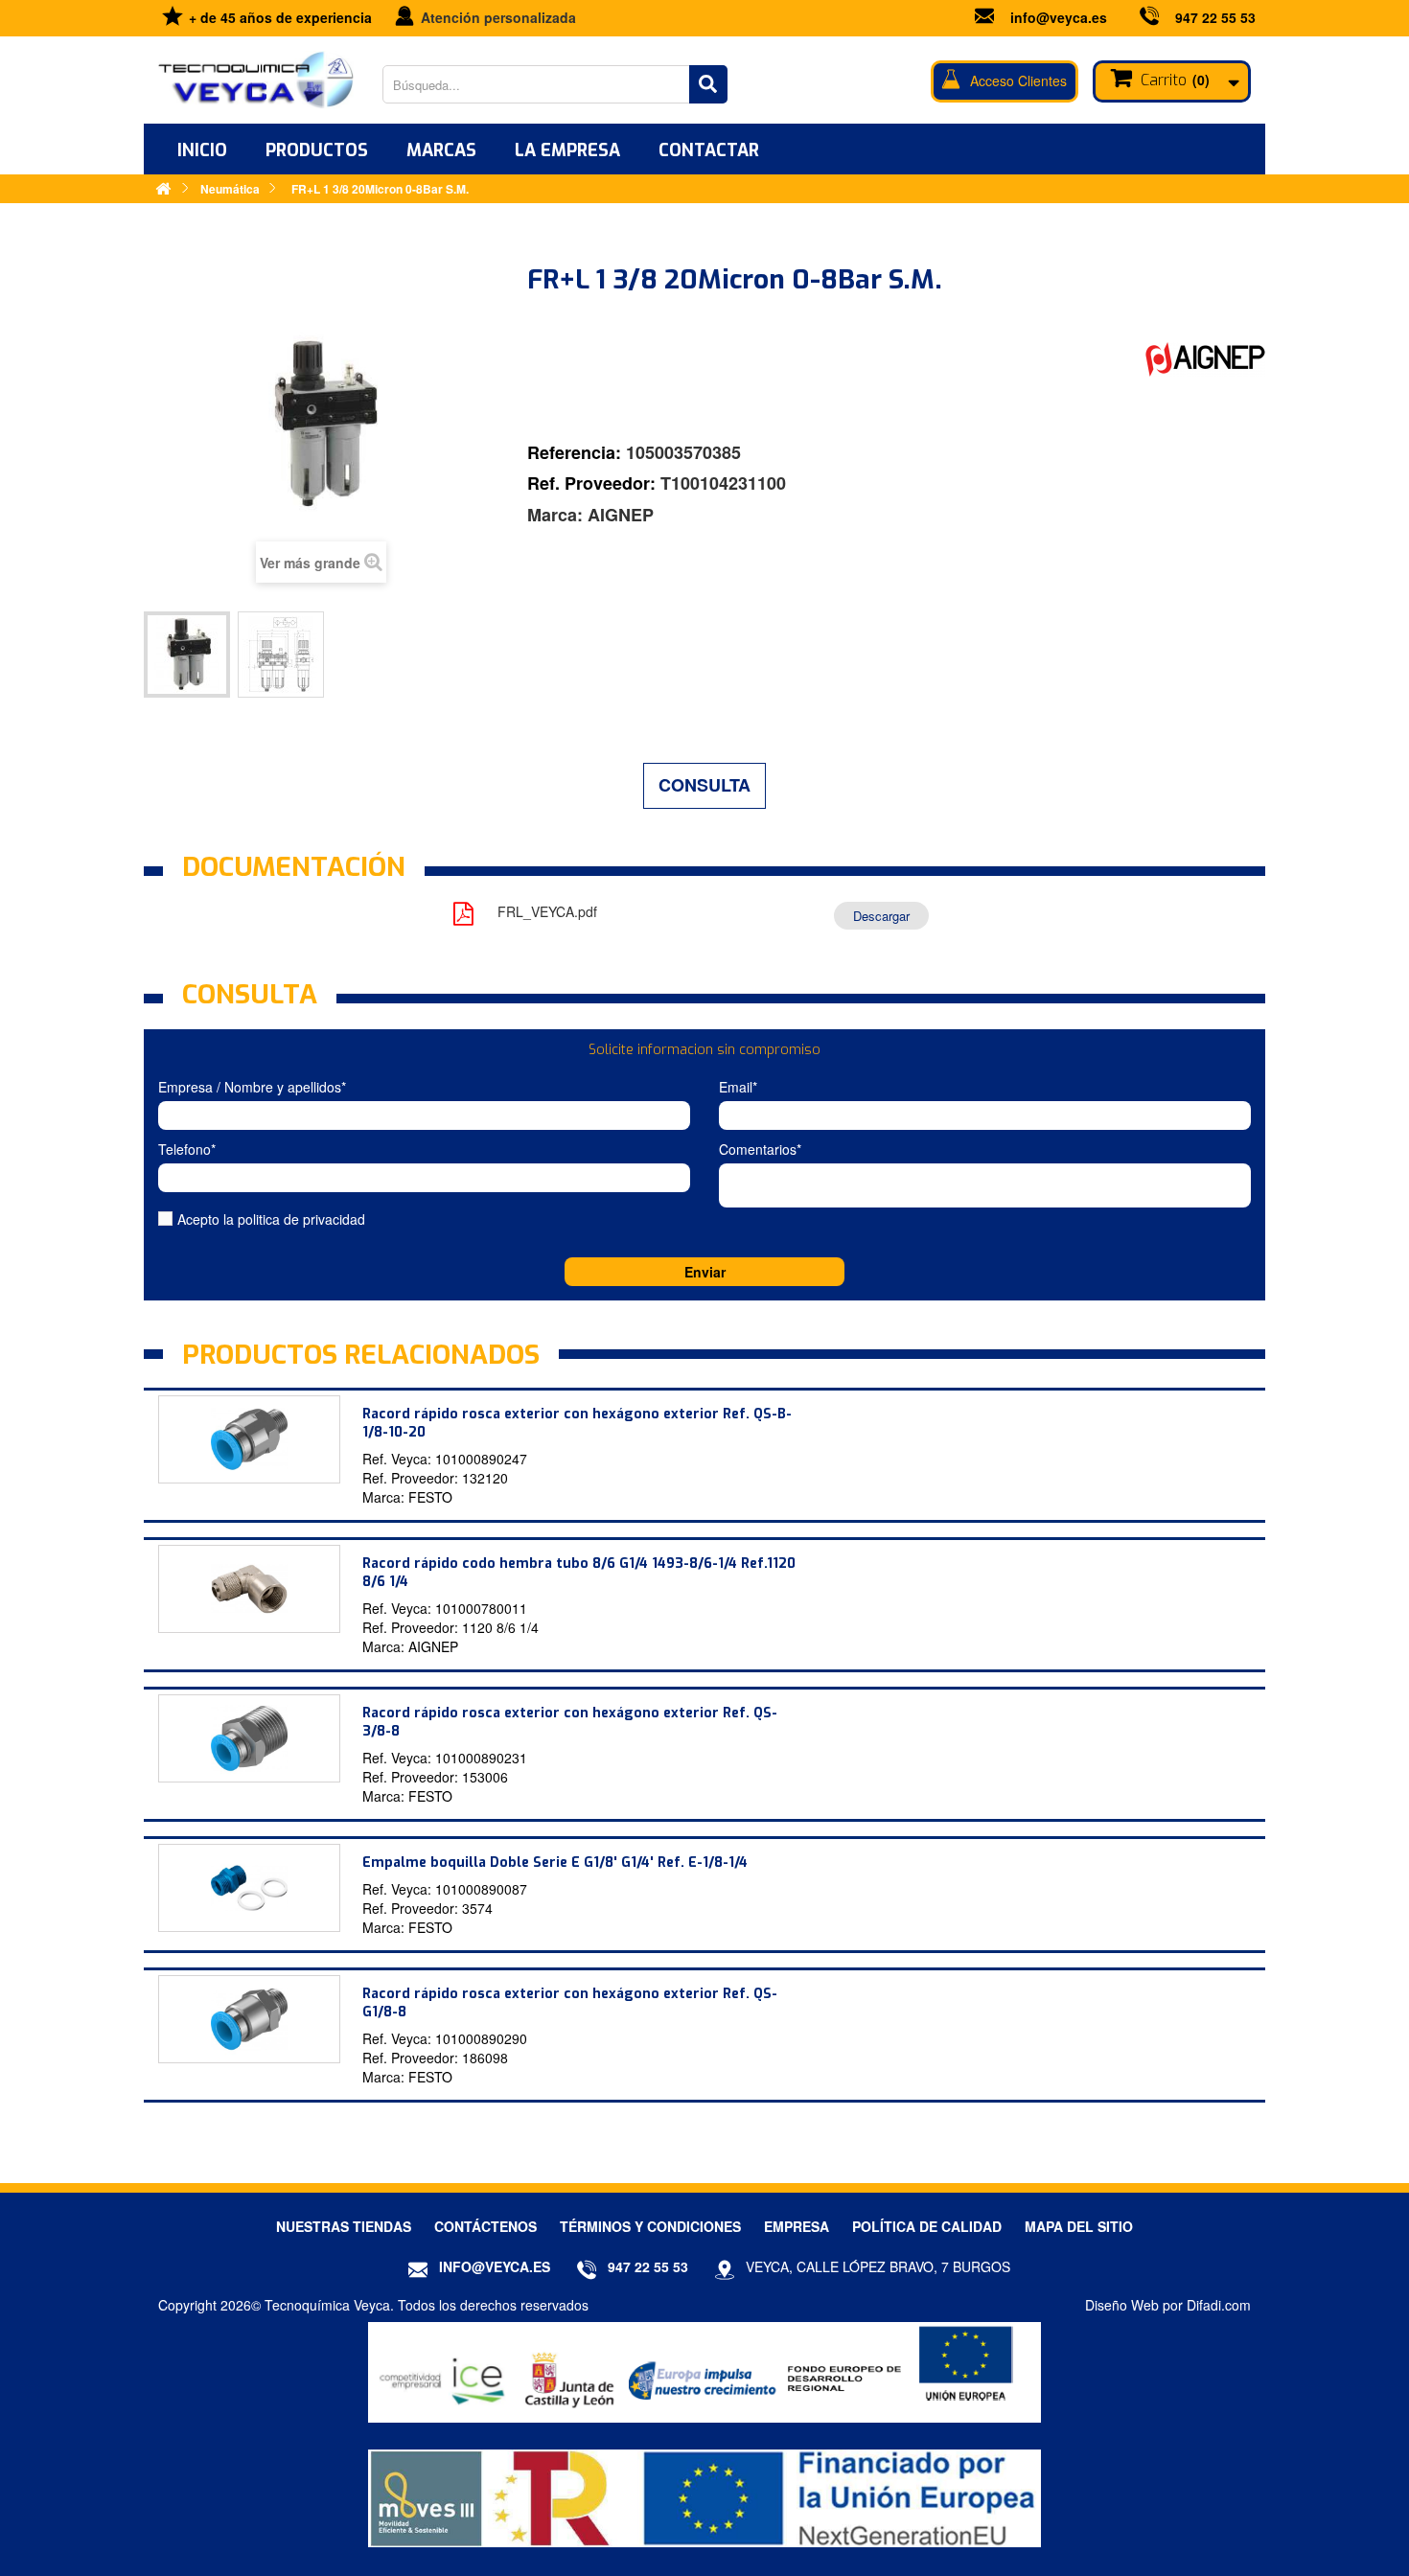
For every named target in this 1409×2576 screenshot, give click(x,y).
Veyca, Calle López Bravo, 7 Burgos (878, 2266)
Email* (738, 1087)
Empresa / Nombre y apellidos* (252, 1087)
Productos (317, 150)
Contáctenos (485, 2226)
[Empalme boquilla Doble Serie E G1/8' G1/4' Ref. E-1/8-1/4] (249, 1888)
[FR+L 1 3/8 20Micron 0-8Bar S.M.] (187, 655)
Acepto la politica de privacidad (271, 1219)
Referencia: (574, 453)
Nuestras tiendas (344, 2226)
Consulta (704, 785)
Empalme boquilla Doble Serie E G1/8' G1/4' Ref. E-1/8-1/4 (555, 1863)
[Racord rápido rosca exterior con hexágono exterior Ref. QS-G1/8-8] (249, 2019)
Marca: (555, 515)
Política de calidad (927, 2226)
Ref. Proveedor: (591, 483)
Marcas (441, 150)
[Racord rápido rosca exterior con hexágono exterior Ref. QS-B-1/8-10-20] (249, 1439)
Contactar (709, 150)
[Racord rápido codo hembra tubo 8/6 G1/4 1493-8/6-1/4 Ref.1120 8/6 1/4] (249, 1589)
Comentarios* (760, 1149)
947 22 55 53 (1215, 17)
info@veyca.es (1059, 17)
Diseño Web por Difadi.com (1168, 2305)
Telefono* (187, 1149)
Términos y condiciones (650, 2226)
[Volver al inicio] (163, 188)
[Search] (708, 84)
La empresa (567, 150)
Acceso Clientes (1018, 80)
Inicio (202, 150)
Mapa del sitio (1079, 2226)
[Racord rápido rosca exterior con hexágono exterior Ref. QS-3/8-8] (249, 1738)
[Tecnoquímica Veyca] (256, 80)
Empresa (797, 2226)
